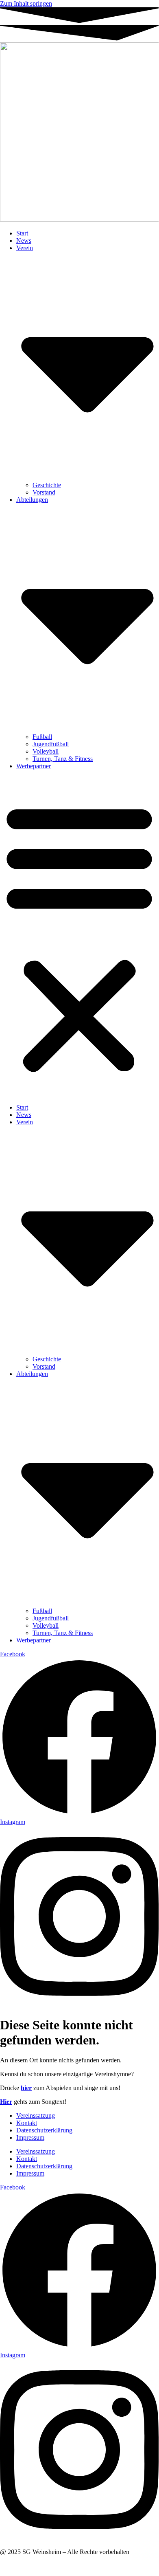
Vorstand (44, 492)
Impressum (30, 2138)
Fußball (42, 737)
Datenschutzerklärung (44, 2130)
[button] (79, 937)
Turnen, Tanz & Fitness (63, 759)
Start (22, 233)
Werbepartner (34, 766)
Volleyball (46, 751)
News (24, 241)
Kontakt (27, 2123)
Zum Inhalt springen (26, 3)
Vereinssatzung (36, 2116)
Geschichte (47, 485)
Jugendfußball (51, 744)
